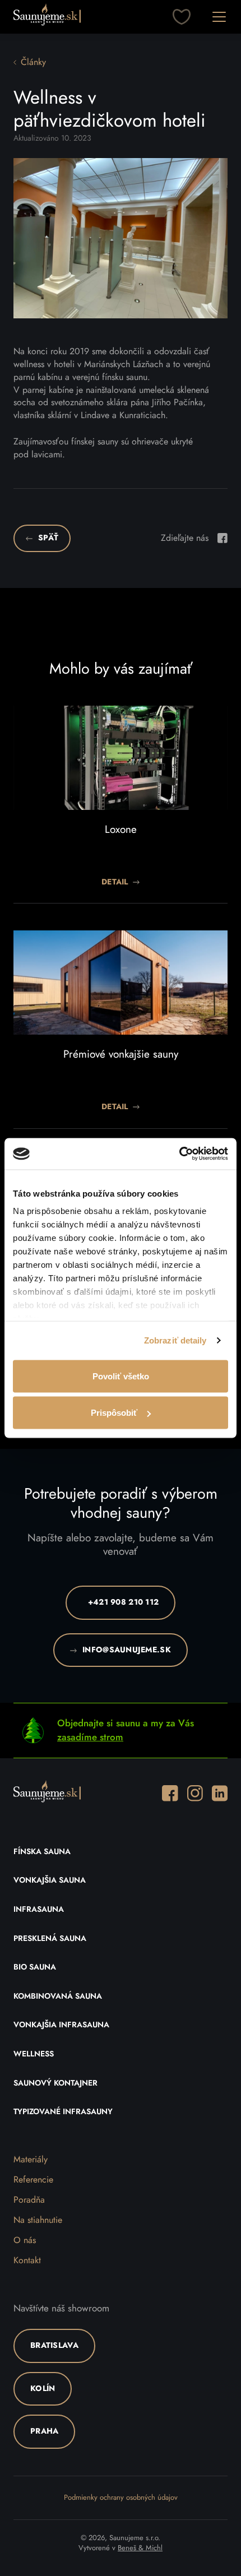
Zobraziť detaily (175, 1340)
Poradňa (29, 2200)
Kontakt (27, 2260)
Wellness (34, 2054)
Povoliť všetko (121, 1376)
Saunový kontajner (55, 2083)
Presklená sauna (50, 1939)
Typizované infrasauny (63, 2112)
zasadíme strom (90, 1737)
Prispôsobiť (114, 1413)
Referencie (33, 2180)
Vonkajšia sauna (50, 1880)
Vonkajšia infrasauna (61, 2025)
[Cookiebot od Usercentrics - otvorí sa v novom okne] (179, 1154)
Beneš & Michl (140, 2548)
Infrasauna (39, 1910)
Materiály (31, 2160)
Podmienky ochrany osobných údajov (121, 2498)
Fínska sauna (42, 1852)
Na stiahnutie (38, 2220)
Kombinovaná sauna (58, 1996)
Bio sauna (35, 1967)
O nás (25, 2240)
